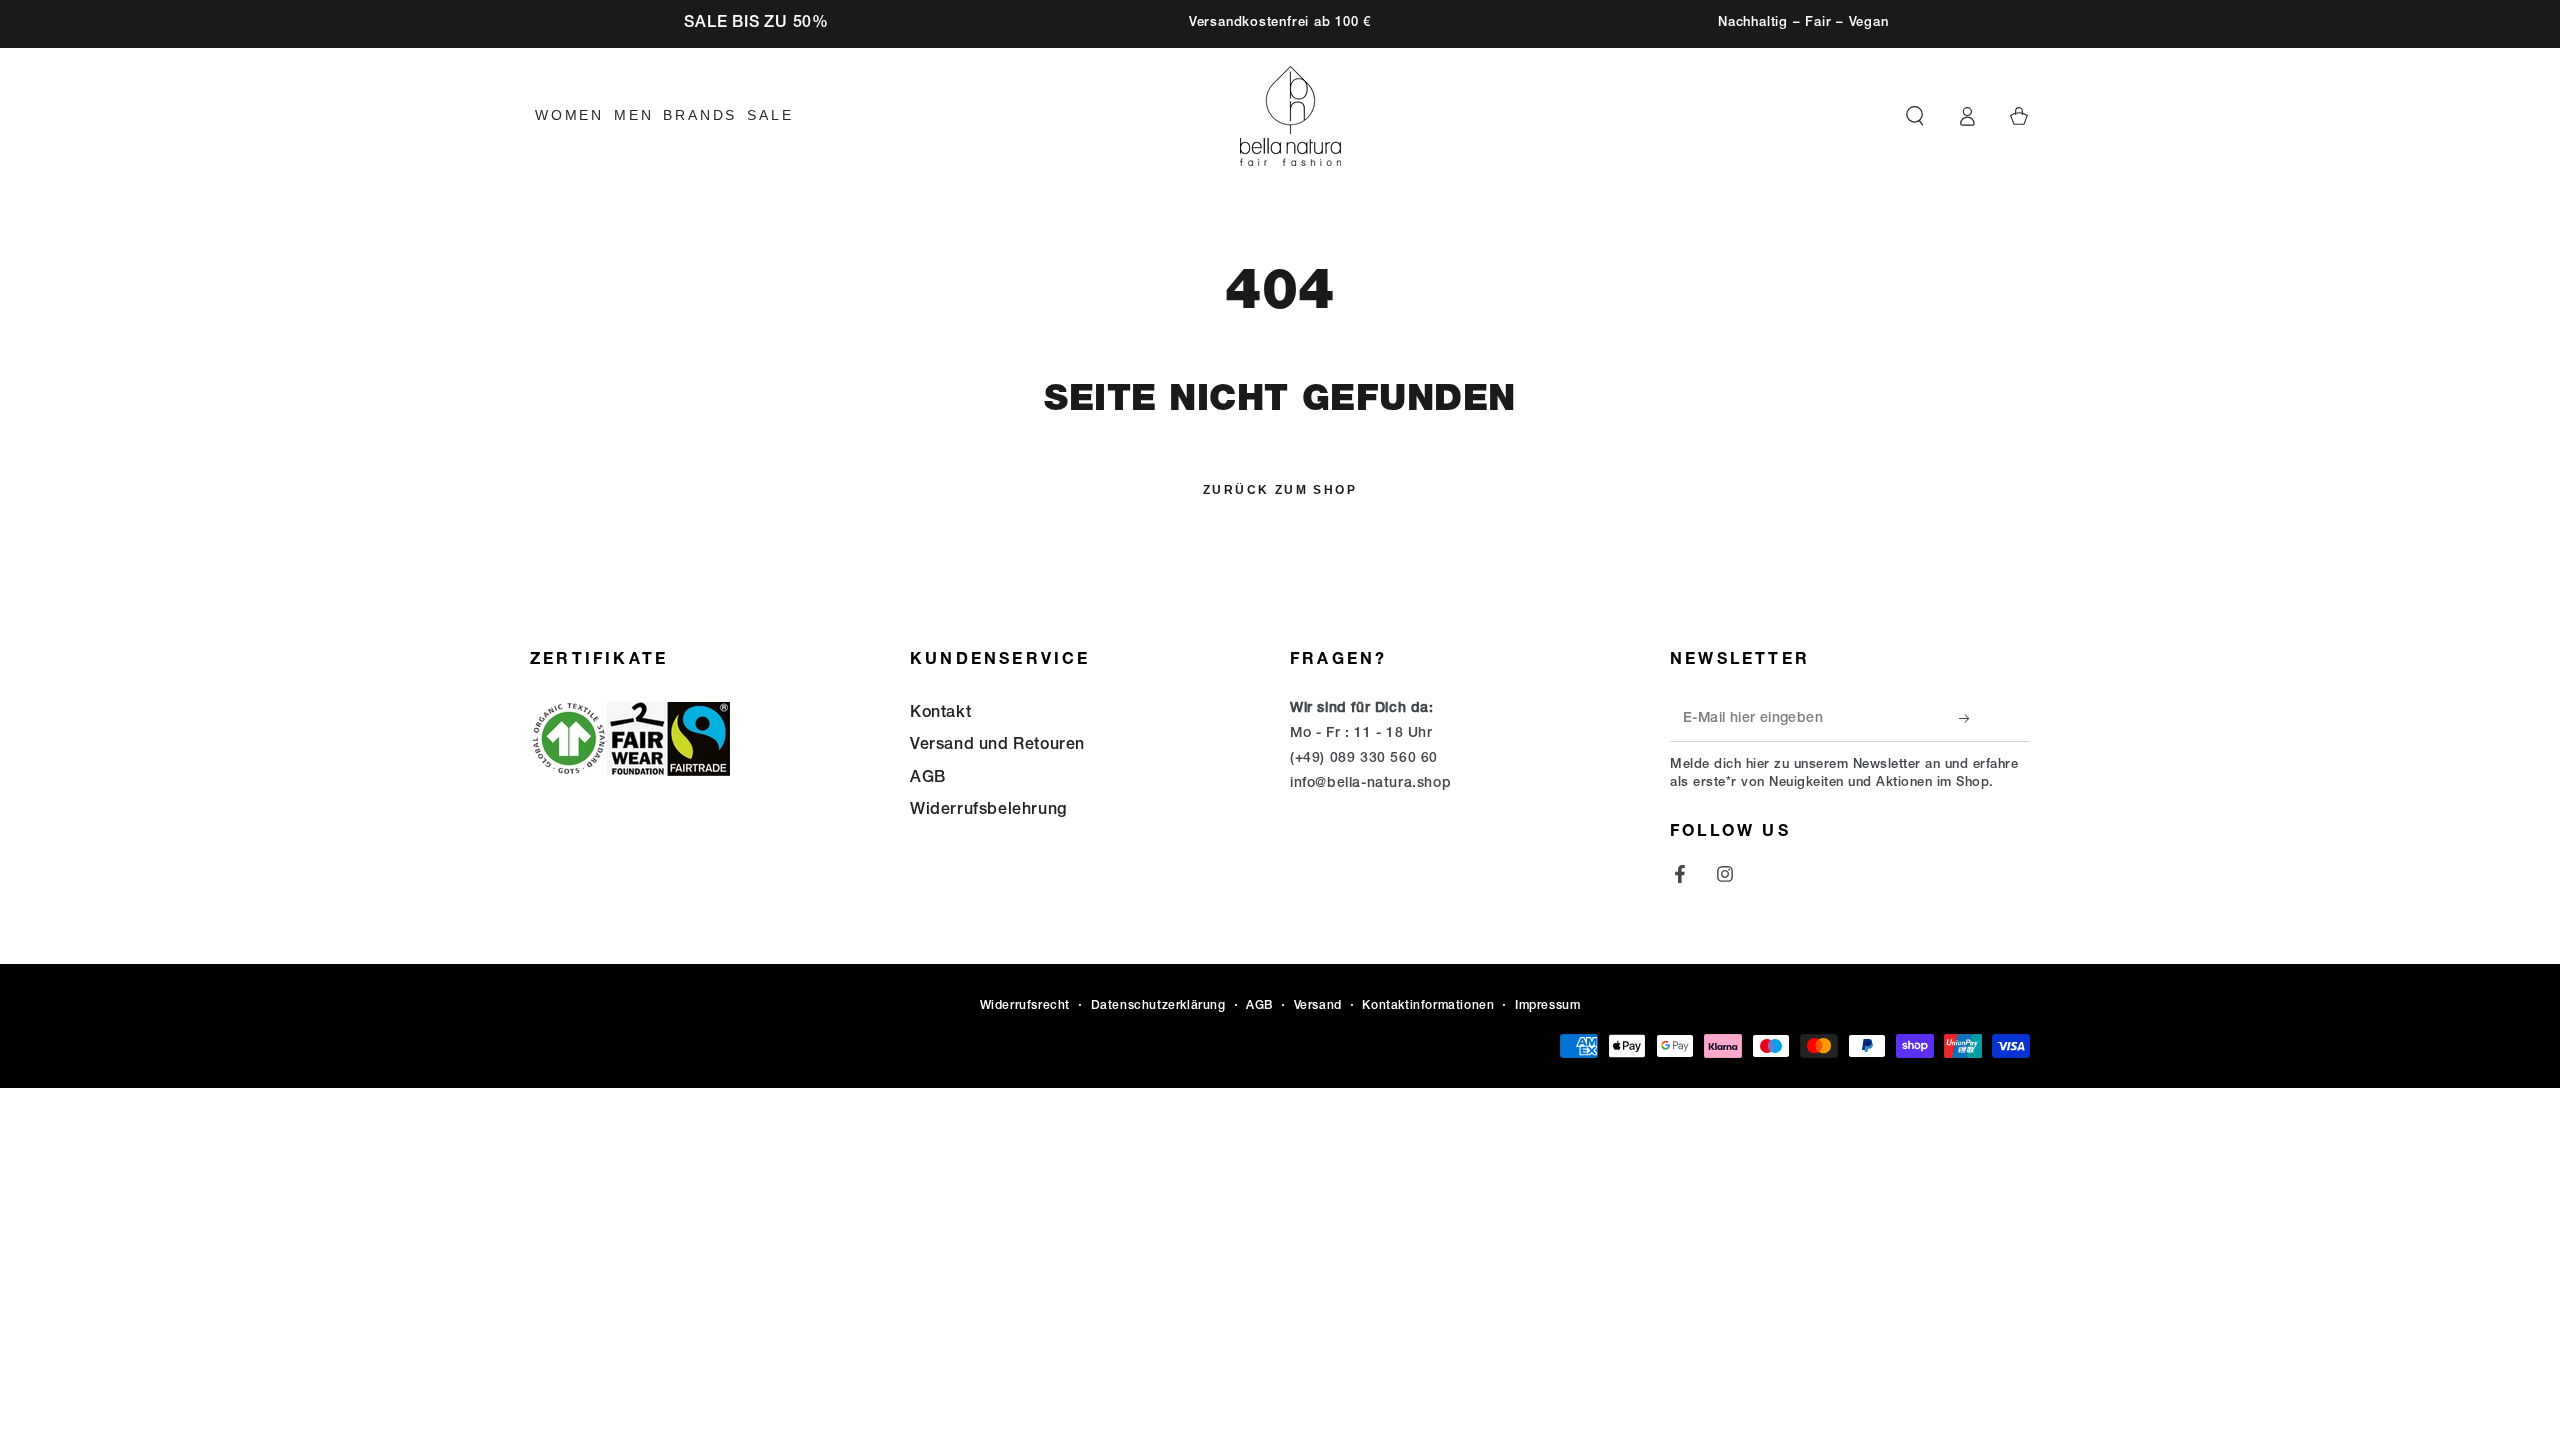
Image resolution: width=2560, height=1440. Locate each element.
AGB (928, 779)
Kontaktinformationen (1428, 1006)
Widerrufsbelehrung (988, 811)
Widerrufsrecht (1025, 1006)
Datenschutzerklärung (1158, 1006)
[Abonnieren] (1970, 719)
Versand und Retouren (997, 746)
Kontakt (940, 714)
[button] (1915, 116)
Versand (1318, 1006)
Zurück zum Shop (1280, 490)
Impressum (1547, 1006)
